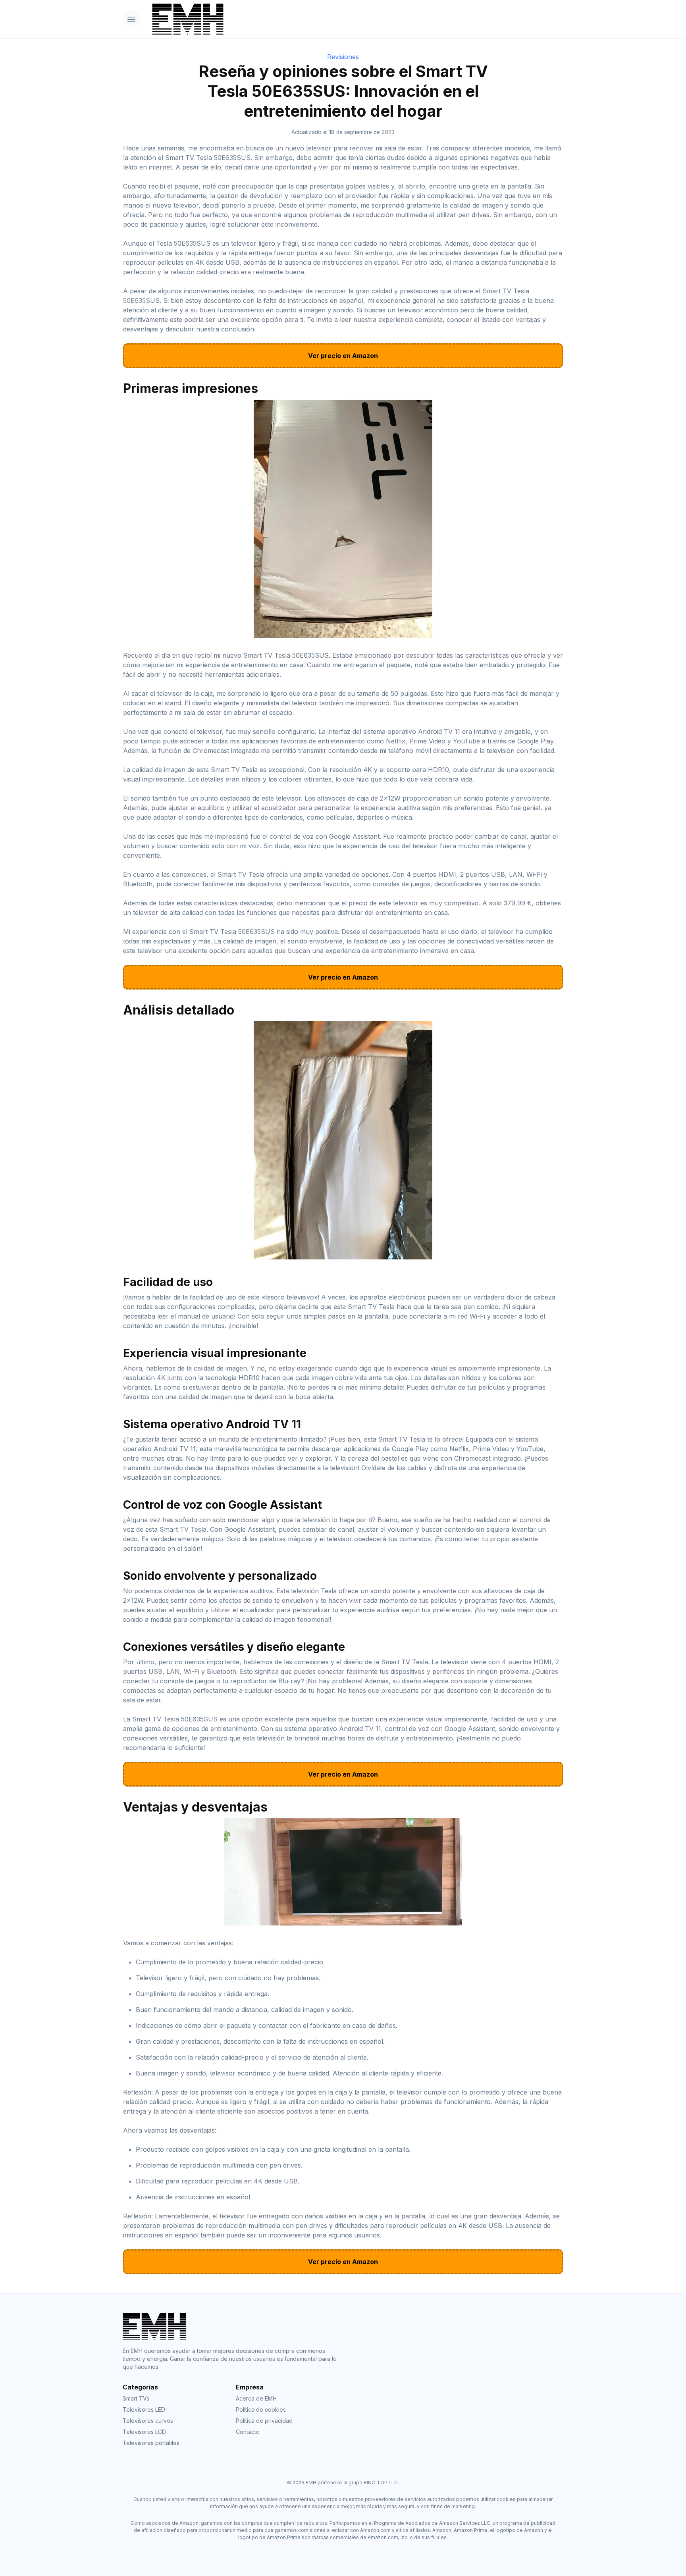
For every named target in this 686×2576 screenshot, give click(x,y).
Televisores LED (144, 2409)
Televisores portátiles (151, 2443)
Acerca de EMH (256, 2398)
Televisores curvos (148, 2421)
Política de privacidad (264, 2421)
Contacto (248, 2432)
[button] (131, 19)
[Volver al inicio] (355, 19)
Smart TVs (136, 2398)
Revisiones (343, 57)
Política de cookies (261, 2409)
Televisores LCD (144, 2432)
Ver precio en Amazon (343, 356)
